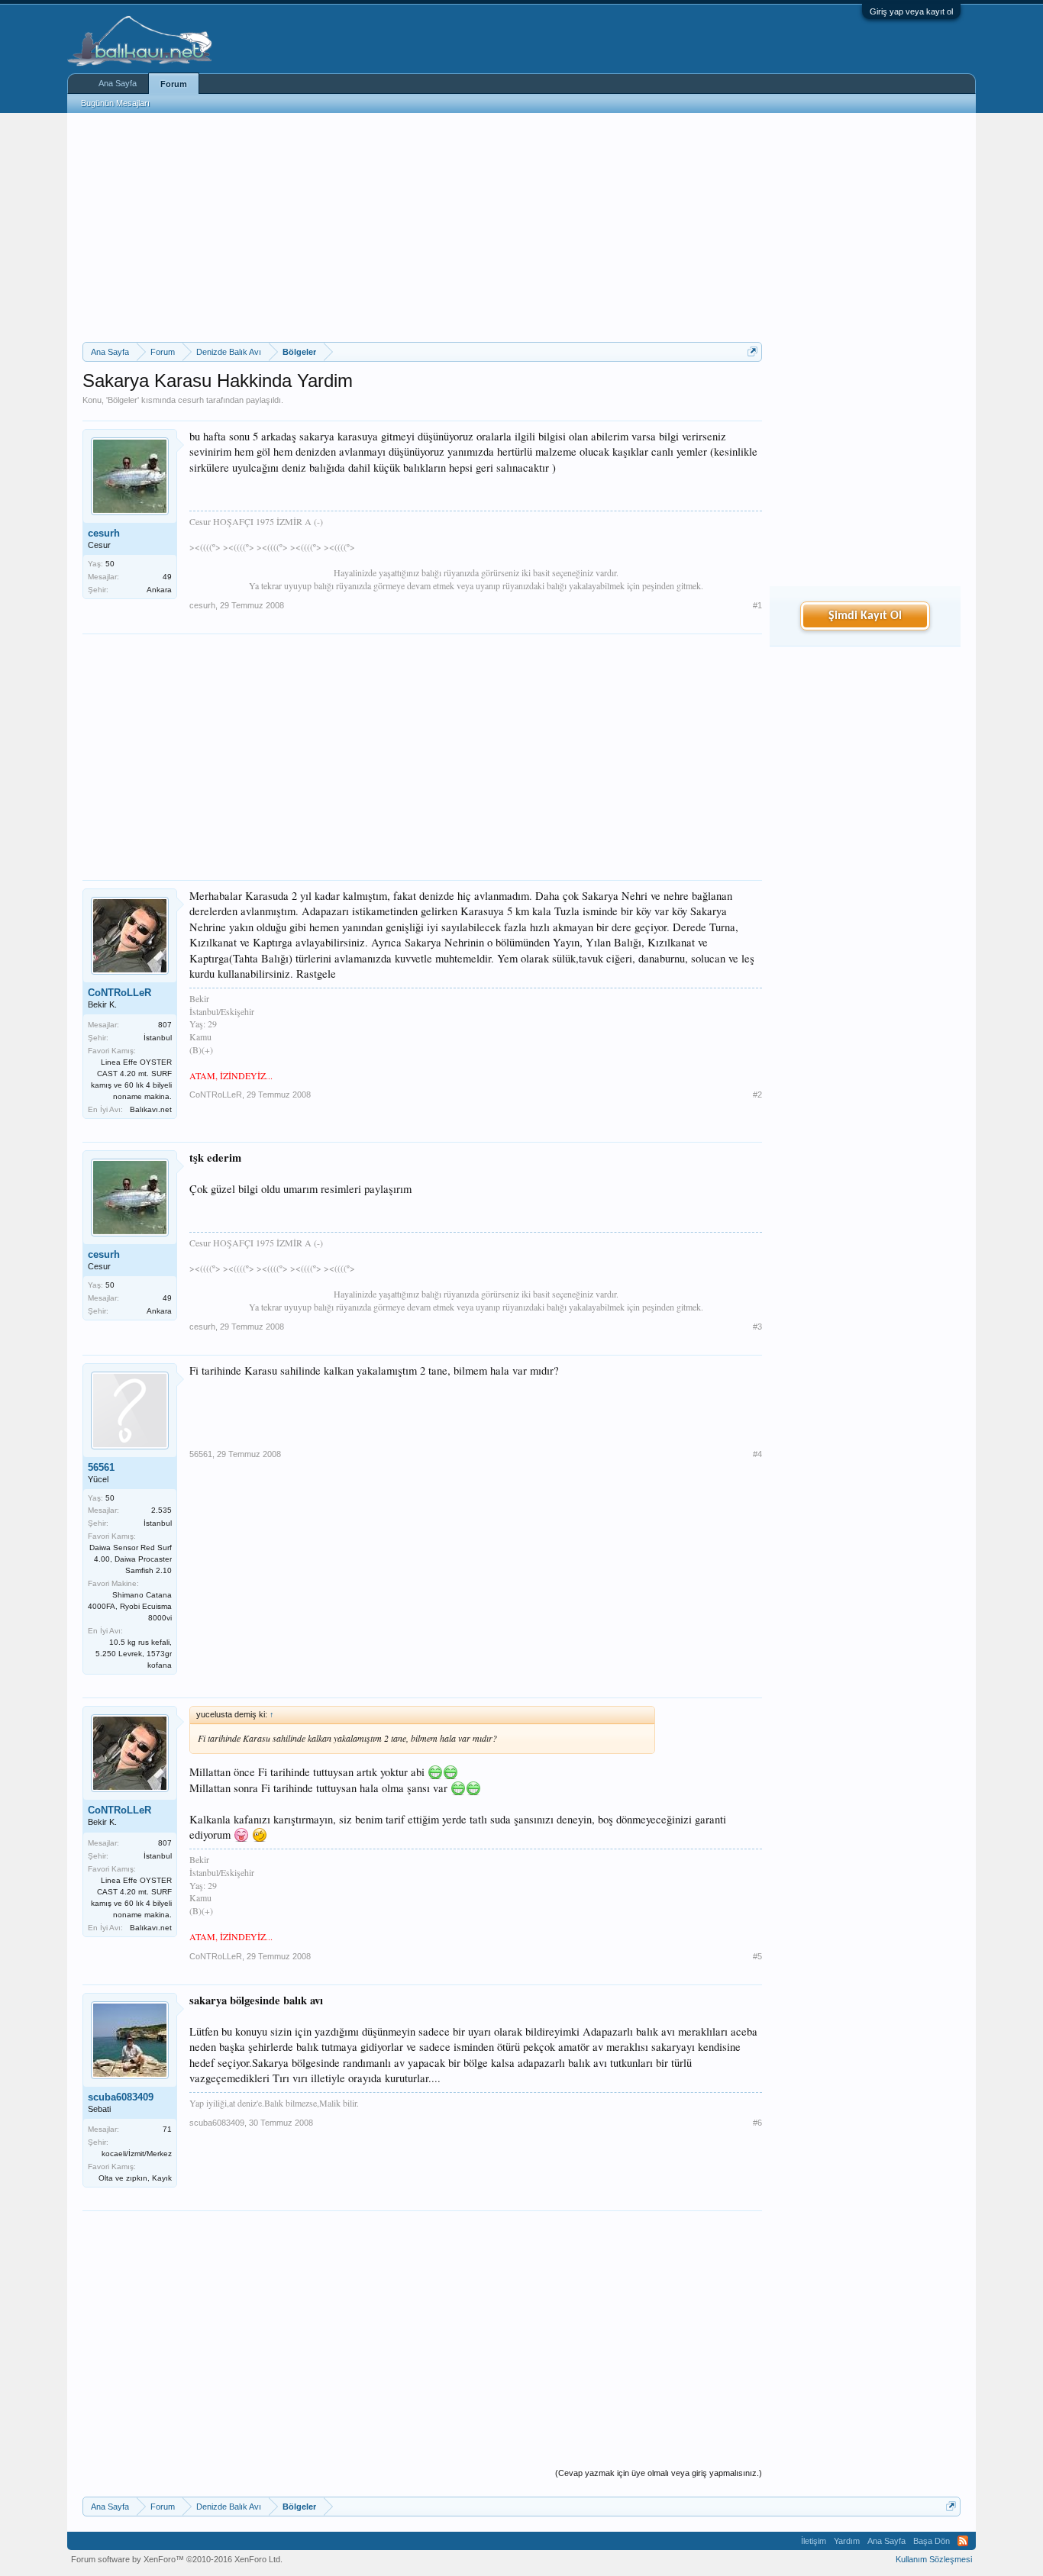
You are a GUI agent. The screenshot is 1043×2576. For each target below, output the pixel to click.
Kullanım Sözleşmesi (934, 2559)
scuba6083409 (121, 2097)
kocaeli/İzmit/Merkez (137, 2154)
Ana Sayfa (118, 83)
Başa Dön (932, 2541)
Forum (174, 84)
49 (167, 577)
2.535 (161, 1510)
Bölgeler (123, 400)
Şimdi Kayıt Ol (865, 616)
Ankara (159, 590)
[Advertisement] (422, 227)
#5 (757, 1956)
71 (167, 2129)
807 (165, 1025)
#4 (757, 1454)
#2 (757, 1095)
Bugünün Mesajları (115, 103)
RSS (963, 2541)
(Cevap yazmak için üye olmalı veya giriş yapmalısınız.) (659, 2473)
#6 (757, 2123)
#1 (757, 605)
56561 (101, 1467)
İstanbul (158, 1038)
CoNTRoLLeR (119, 993)
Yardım (847, 2541)
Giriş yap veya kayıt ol (911, 11)
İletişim (814, 2541)
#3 (757, 1327)
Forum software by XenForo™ (177, 2559)
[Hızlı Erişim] (752, 351)
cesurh (191, 400)
